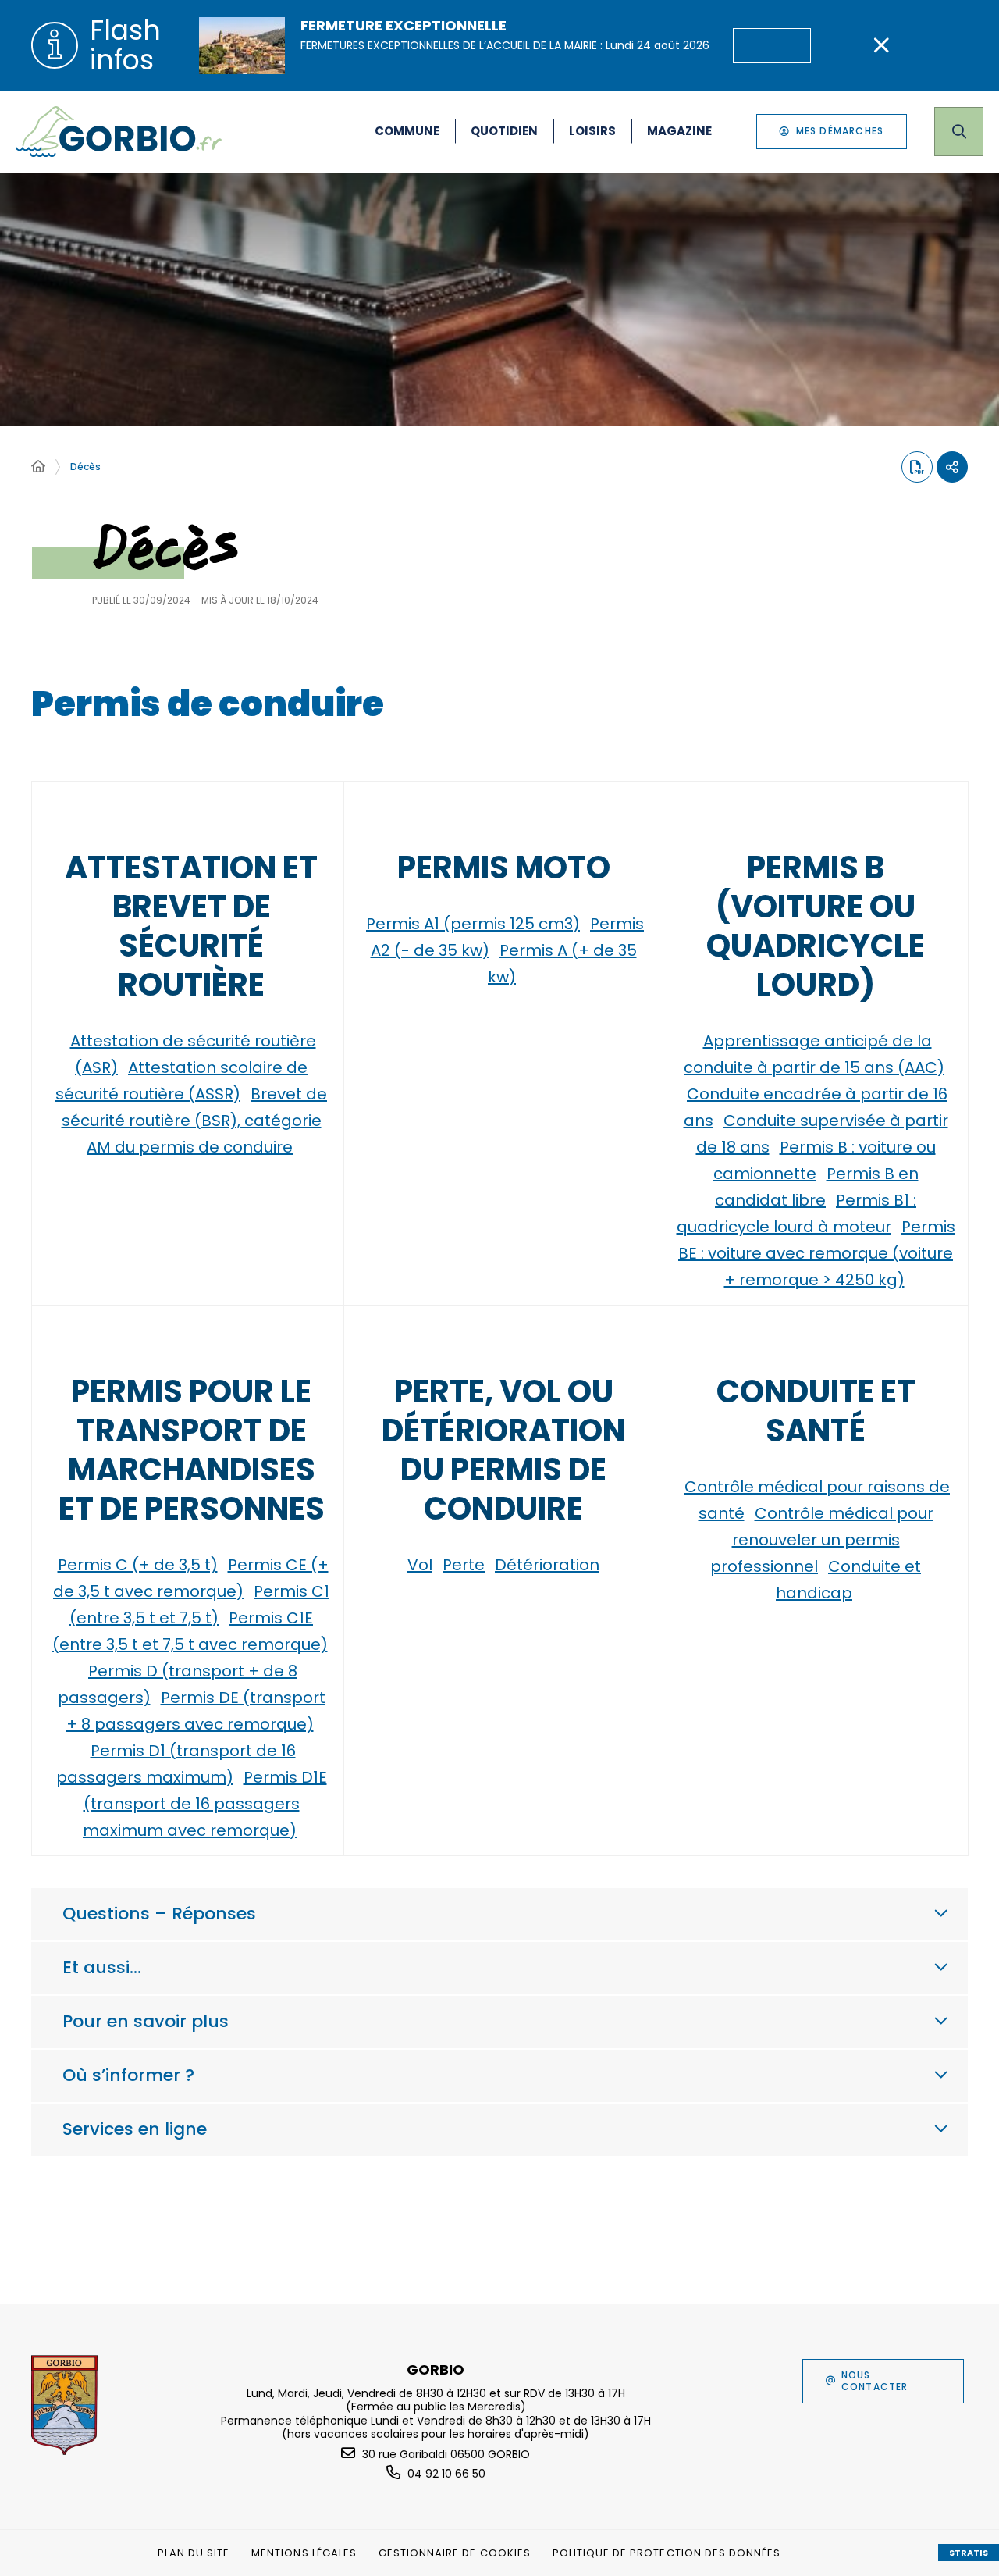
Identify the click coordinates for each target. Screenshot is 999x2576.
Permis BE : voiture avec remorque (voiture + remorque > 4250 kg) (817, 1253)
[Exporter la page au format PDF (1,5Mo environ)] (917, 467)
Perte (464, 1565)
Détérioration (547, 1565)
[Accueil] (38, 467)
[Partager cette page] (952, 467)
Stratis (969, 2553)
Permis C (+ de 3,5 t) (138, 1565)
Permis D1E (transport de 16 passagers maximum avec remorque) (205, 1804)
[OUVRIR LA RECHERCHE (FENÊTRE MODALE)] (959, 132)
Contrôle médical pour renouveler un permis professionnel (822, 1540)
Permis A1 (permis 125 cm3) (473, 924)
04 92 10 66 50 (446, 2474)
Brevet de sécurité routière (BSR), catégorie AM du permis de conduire (195, 1121)
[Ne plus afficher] (881, 45)
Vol (420, 1565)
